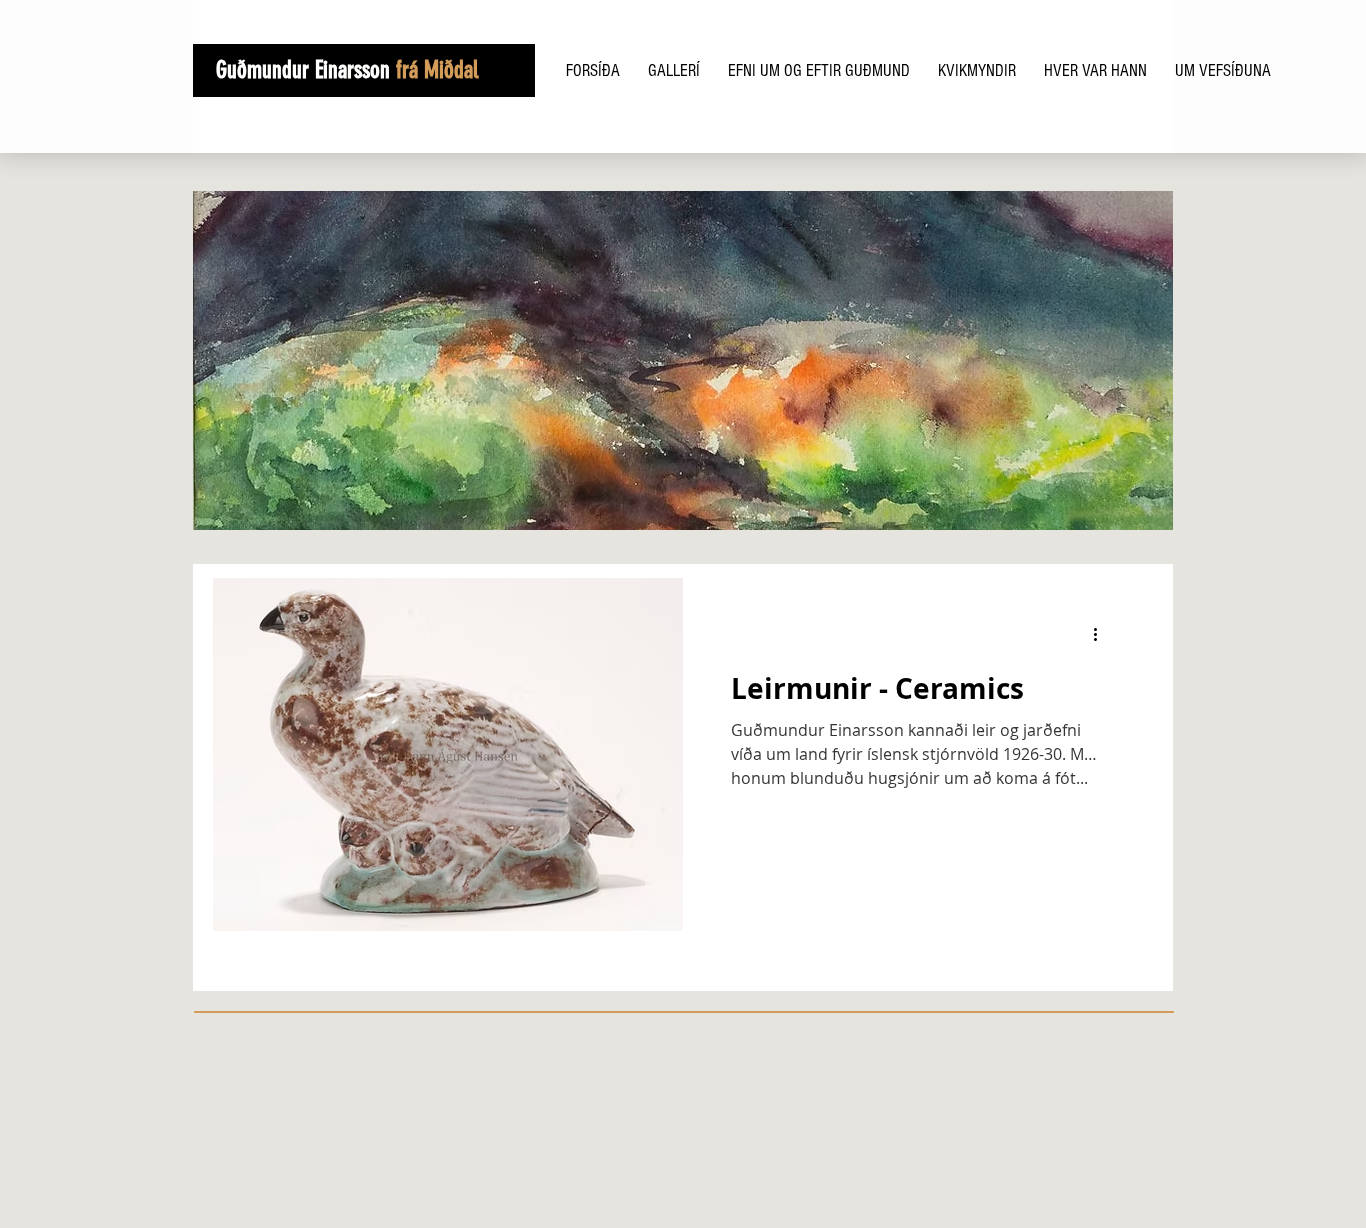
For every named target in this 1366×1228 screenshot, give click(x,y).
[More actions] (1102, 635)
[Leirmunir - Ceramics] (448, 754)
